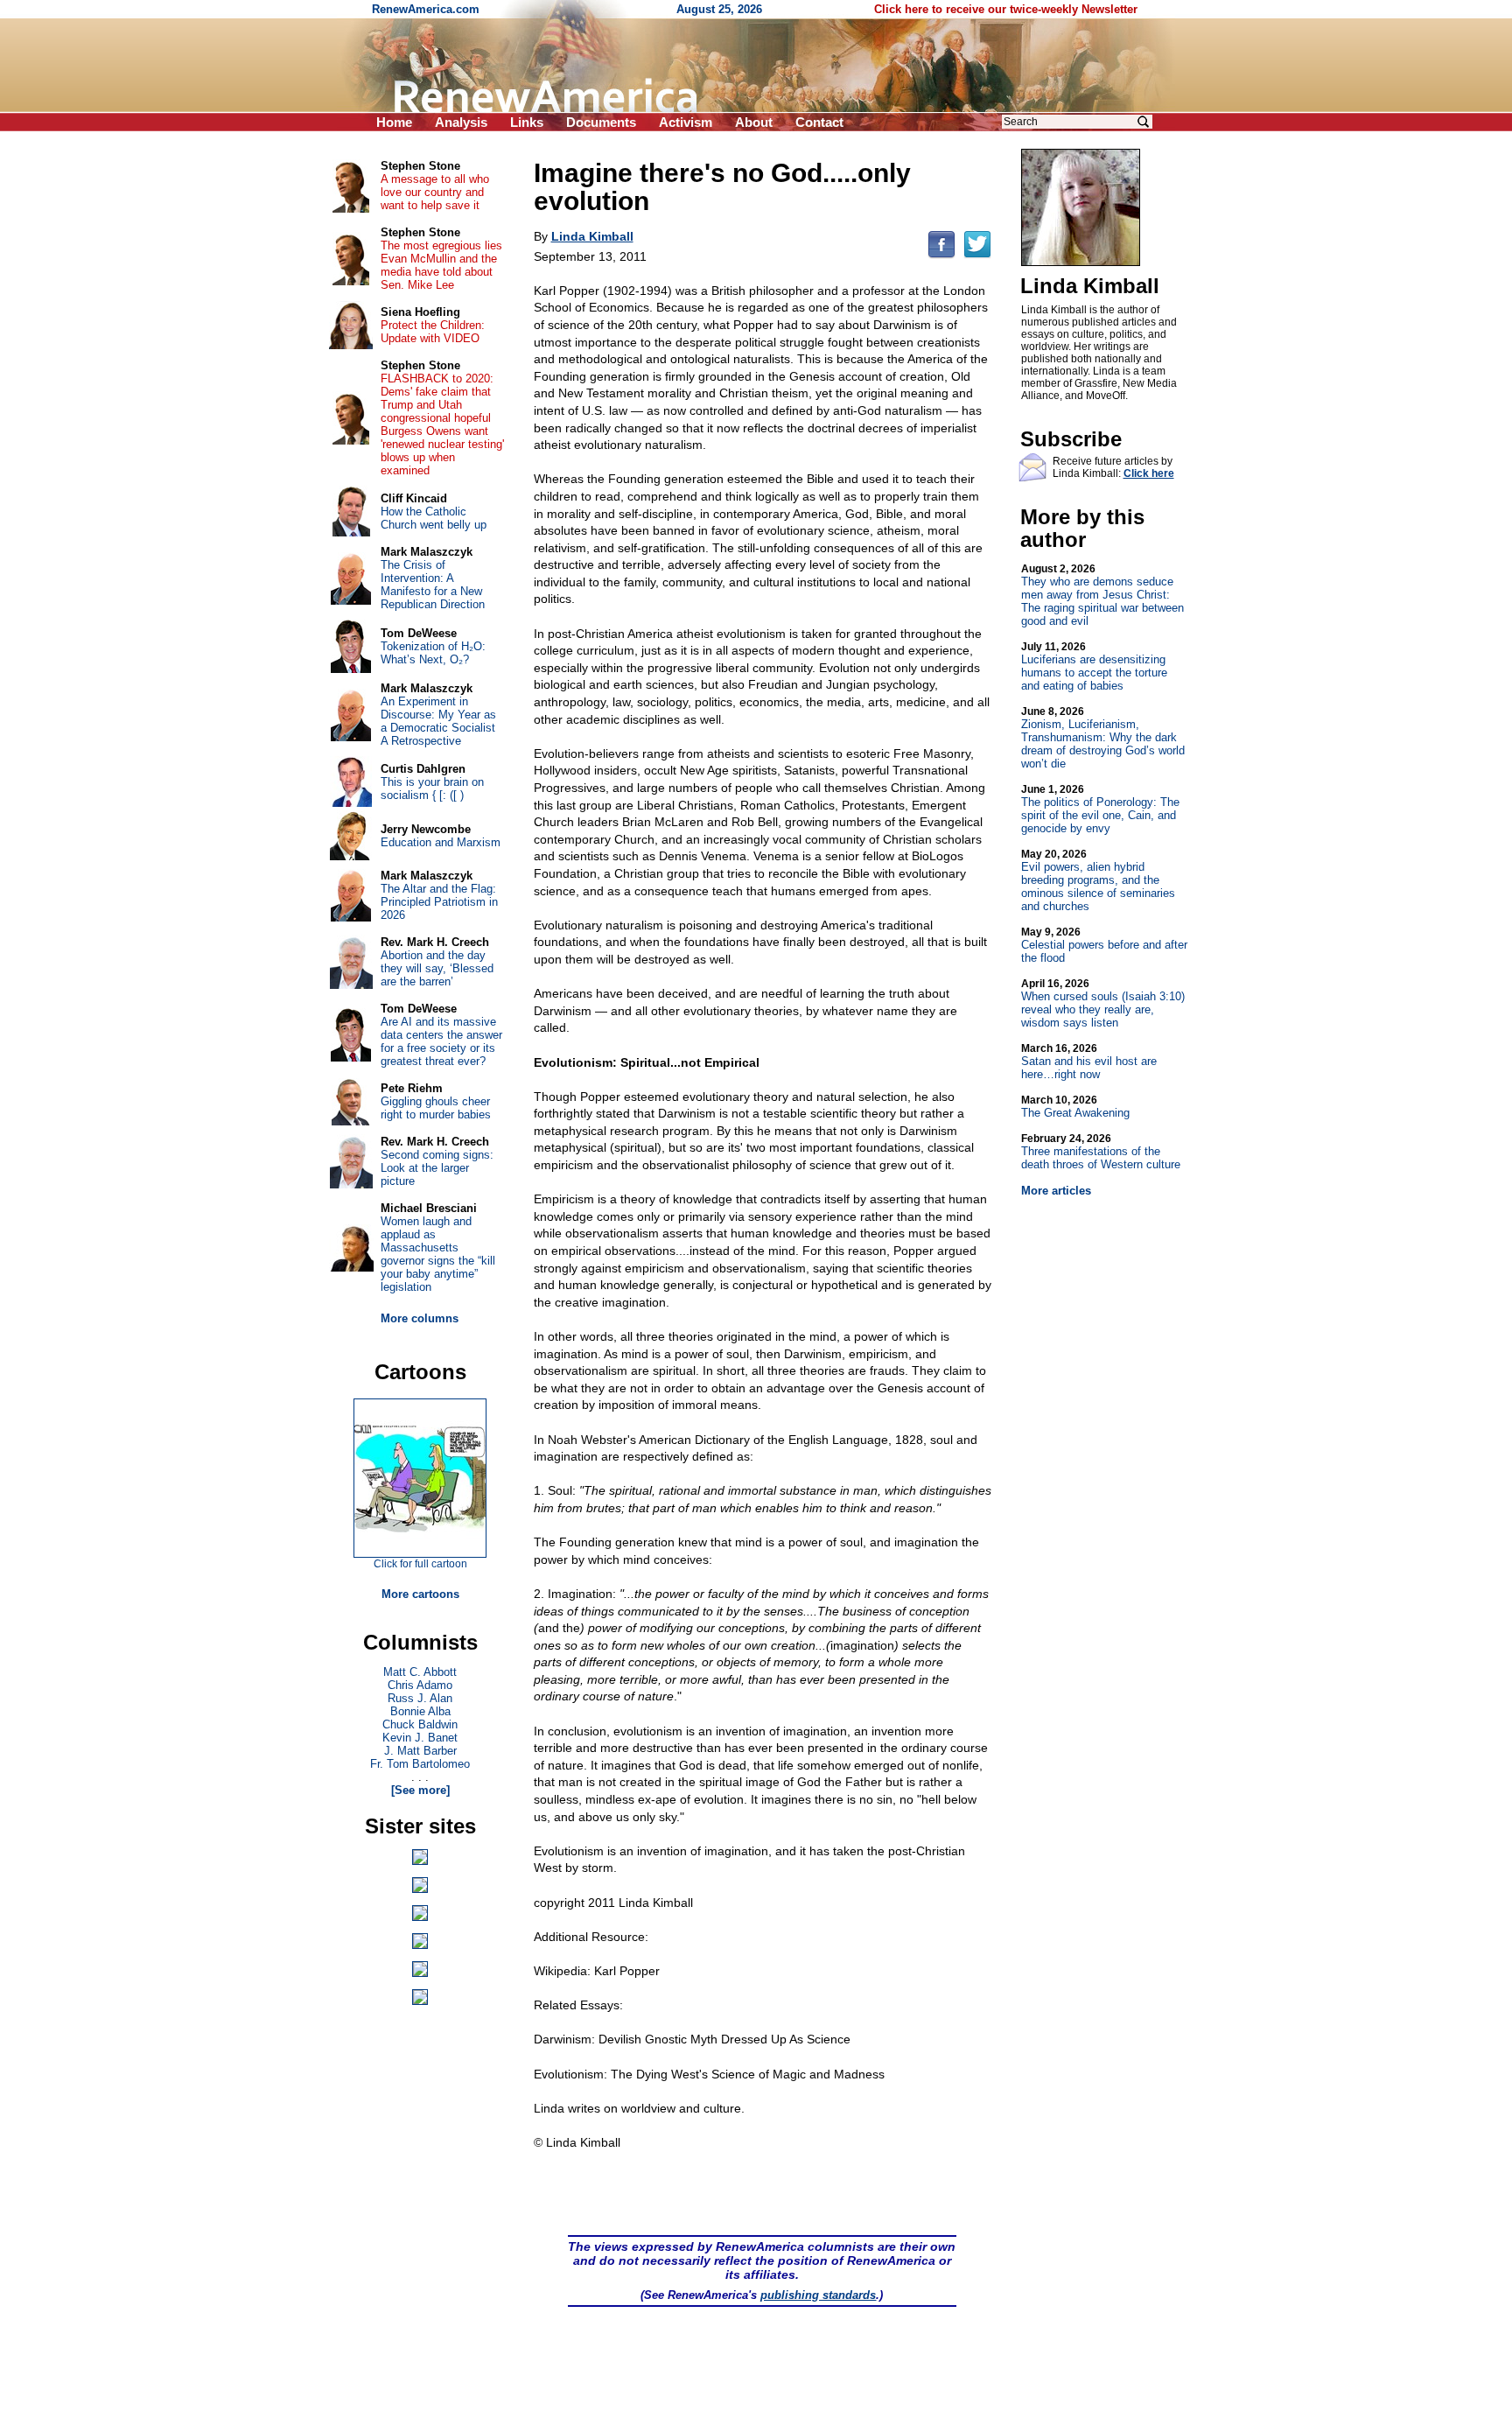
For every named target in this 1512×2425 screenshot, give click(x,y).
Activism (686, 122)
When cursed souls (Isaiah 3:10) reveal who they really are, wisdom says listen (1103, 1003)
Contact (819, 122)
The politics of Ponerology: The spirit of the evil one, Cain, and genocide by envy (1100, 809)
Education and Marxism (441, 842)
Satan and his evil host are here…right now (1089, 1062)
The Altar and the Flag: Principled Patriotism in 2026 (439, 902)
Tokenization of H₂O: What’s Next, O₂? (433, 653)
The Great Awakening (1075, 1107)
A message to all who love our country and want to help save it (435, 192)
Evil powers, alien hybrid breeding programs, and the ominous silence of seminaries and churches (1098, 880)
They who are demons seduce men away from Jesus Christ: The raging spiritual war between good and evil (1102, 595)
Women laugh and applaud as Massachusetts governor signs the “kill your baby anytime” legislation (438, 1254)
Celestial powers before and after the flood (1104, 945)
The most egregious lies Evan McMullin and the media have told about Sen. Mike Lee (441, 265)
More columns (420, 1318)
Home (394, 122)
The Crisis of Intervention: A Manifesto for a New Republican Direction (433, 585)
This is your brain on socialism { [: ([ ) (432, 788)
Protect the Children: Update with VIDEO (433, 332)
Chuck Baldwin (420, 1724)
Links (527, 122)
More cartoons (420, 1594)
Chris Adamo (420, 1685)
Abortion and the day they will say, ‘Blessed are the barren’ (437, 968)
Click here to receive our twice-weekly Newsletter (1006, 9)
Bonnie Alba (420, 1711)
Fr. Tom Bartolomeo (420, 1764)
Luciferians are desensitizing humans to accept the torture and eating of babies (1094, 666)
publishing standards (818, 2295)
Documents (601, 122)
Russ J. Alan (420, 1698)
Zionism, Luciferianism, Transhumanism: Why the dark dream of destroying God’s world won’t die (1103, 738)
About (754, 122)
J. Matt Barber (420, 1751)
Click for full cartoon (420, 1564)
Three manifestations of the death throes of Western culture (1101, 1152)
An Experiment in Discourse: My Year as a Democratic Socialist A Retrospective (438, 721)
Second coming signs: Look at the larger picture (437, 1168)
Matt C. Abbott (420, 1672)
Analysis (461, 122)
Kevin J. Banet (420, 1738)
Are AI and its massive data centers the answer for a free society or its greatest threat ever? (441, 1041)
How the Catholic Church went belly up (434, 518)
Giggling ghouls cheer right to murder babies (436, 1108)
